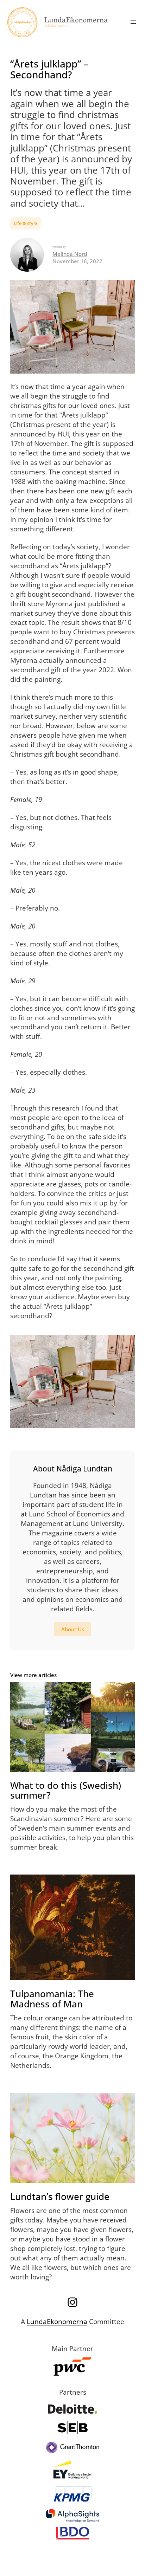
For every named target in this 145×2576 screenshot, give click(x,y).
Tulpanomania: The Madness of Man (52, 1999)
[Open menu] (133, 22)
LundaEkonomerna (57, 2321)
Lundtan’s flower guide (60, 2196)
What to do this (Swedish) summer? (66, 1790)
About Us (73, 1629)
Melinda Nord (70, 254)
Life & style (25, 223)
